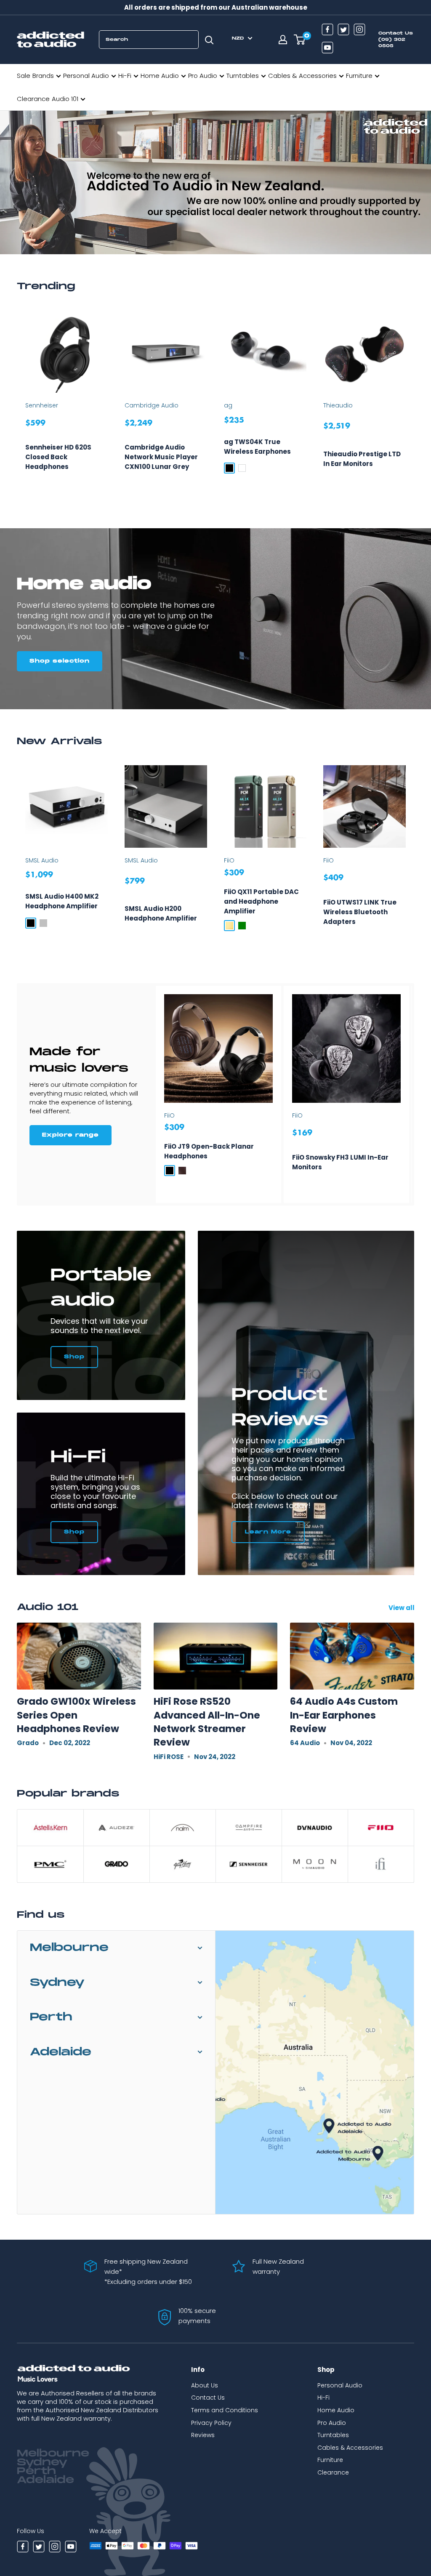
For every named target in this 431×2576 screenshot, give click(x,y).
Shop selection (60, 661)
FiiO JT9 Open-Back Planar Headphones (209, 1151)
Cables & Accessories (302, 76)
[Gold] (229, 926)
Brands (43, 76)
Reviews (203, 2435)
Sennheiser (42, 405)
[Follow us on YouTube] (327, 49)
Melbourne (69, 1948)
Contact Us (208, 2398)
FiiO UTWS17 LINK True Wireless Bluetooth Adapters (360, 912)
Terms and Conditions (225, 2410)
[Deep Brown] (182, 1171)
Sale (24, 76)
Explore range (71, 1135)
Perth (51, 2017)
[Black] (229, 468)
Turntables (243, 76)
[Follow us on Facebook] (327, 31)
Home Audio (160, 76)
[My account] (283, 40)
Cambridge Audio (152, 405)
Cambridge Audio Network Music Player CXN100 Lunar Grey (161, 457)
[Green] (242, 926)
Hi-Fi (125, 76)
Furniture (359, 76)
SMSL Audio (42, 860)
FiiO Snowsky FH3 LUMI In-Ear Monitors (340, 1162)
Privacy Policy (211, 2423)
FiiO (229, 860)
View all (402, 1608)
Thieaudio (338, 405)
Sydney (57, 1983)
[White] (242, 468)
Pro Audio (203, 76)
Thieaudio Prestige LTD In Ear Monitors (362, 459)
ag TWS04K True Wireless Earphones (257, 447)
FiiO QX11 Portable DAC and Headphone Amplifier (261, 901)
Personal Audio (86, 76)
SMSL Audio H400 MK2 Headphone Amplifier (62, 901)
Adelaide (61, 2052)
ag (228, 405)
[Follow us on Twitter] (343, 31)
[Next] (414, 403)
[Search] (209, 40)
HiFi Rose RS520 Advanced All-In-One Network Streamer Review (207, 1722)
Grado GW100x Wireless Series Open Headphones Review (76, 1715)
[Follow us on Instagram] (359, 31)
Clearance (33, 99)
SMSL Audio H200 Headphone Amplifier (161, 913)
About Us (205, 2385)
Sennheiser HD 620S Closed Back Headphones (58, 457)
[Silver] (43, 923)
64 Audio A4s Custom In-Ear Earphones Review (344, 1715)
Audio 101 (65, 99)
